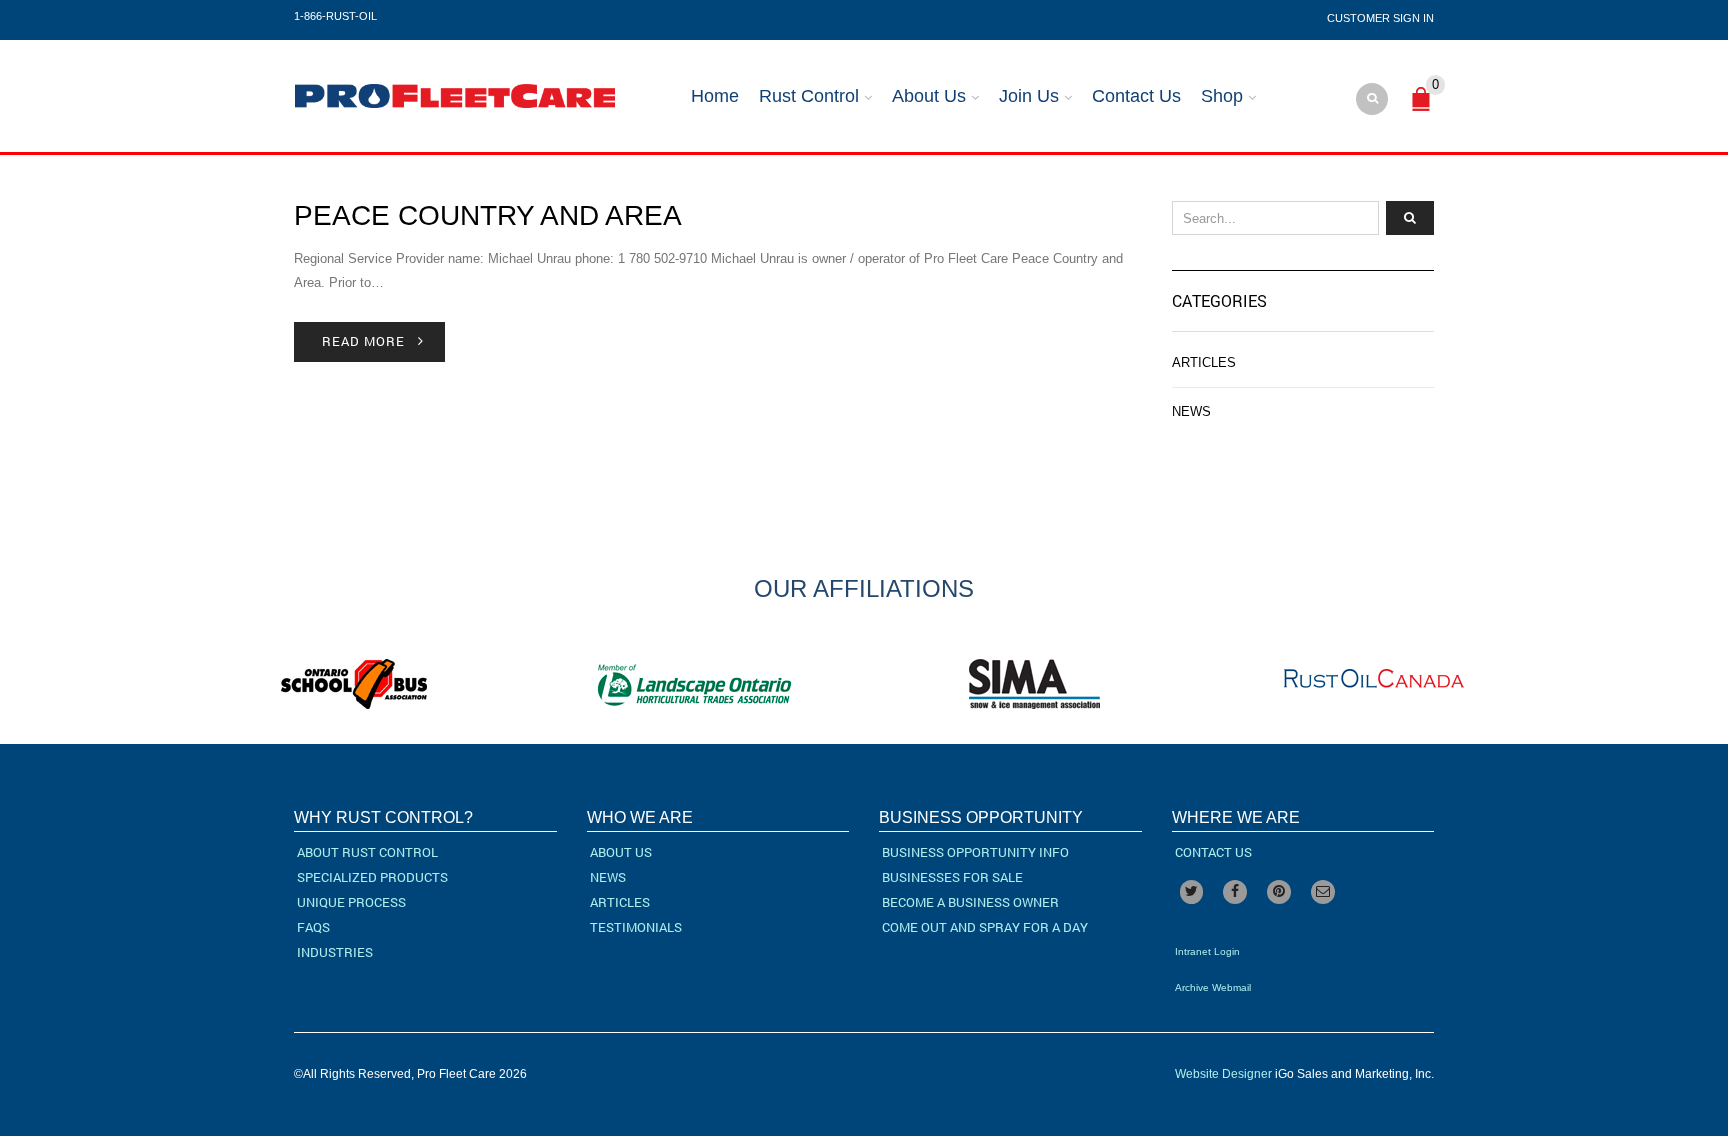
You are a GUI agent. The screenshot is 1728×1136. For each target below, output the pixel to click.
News (1191, 411)
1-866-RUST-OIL (335, 16)
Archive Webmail (1213, 987)
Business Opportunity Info (975, 852)
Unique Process (351, 902)
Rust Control (809, 96)
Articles (1204, 362)
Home (715, 96)
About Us (929, 96)
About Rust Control (367, 852)
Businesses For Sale (952, 877)
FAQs (313, 927)
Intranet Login (1207, 951)
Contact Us (1136, 96)
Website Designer (1223, 1074)
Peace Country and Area (488, 215)
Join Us (1029, 96)
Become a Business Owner (970, 902)
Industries (335, 952)
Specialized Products (372, 877)
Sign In (1413, 18)
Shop (1222, 96)
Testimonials (636, 927)
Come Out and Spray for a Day (985, 927)
